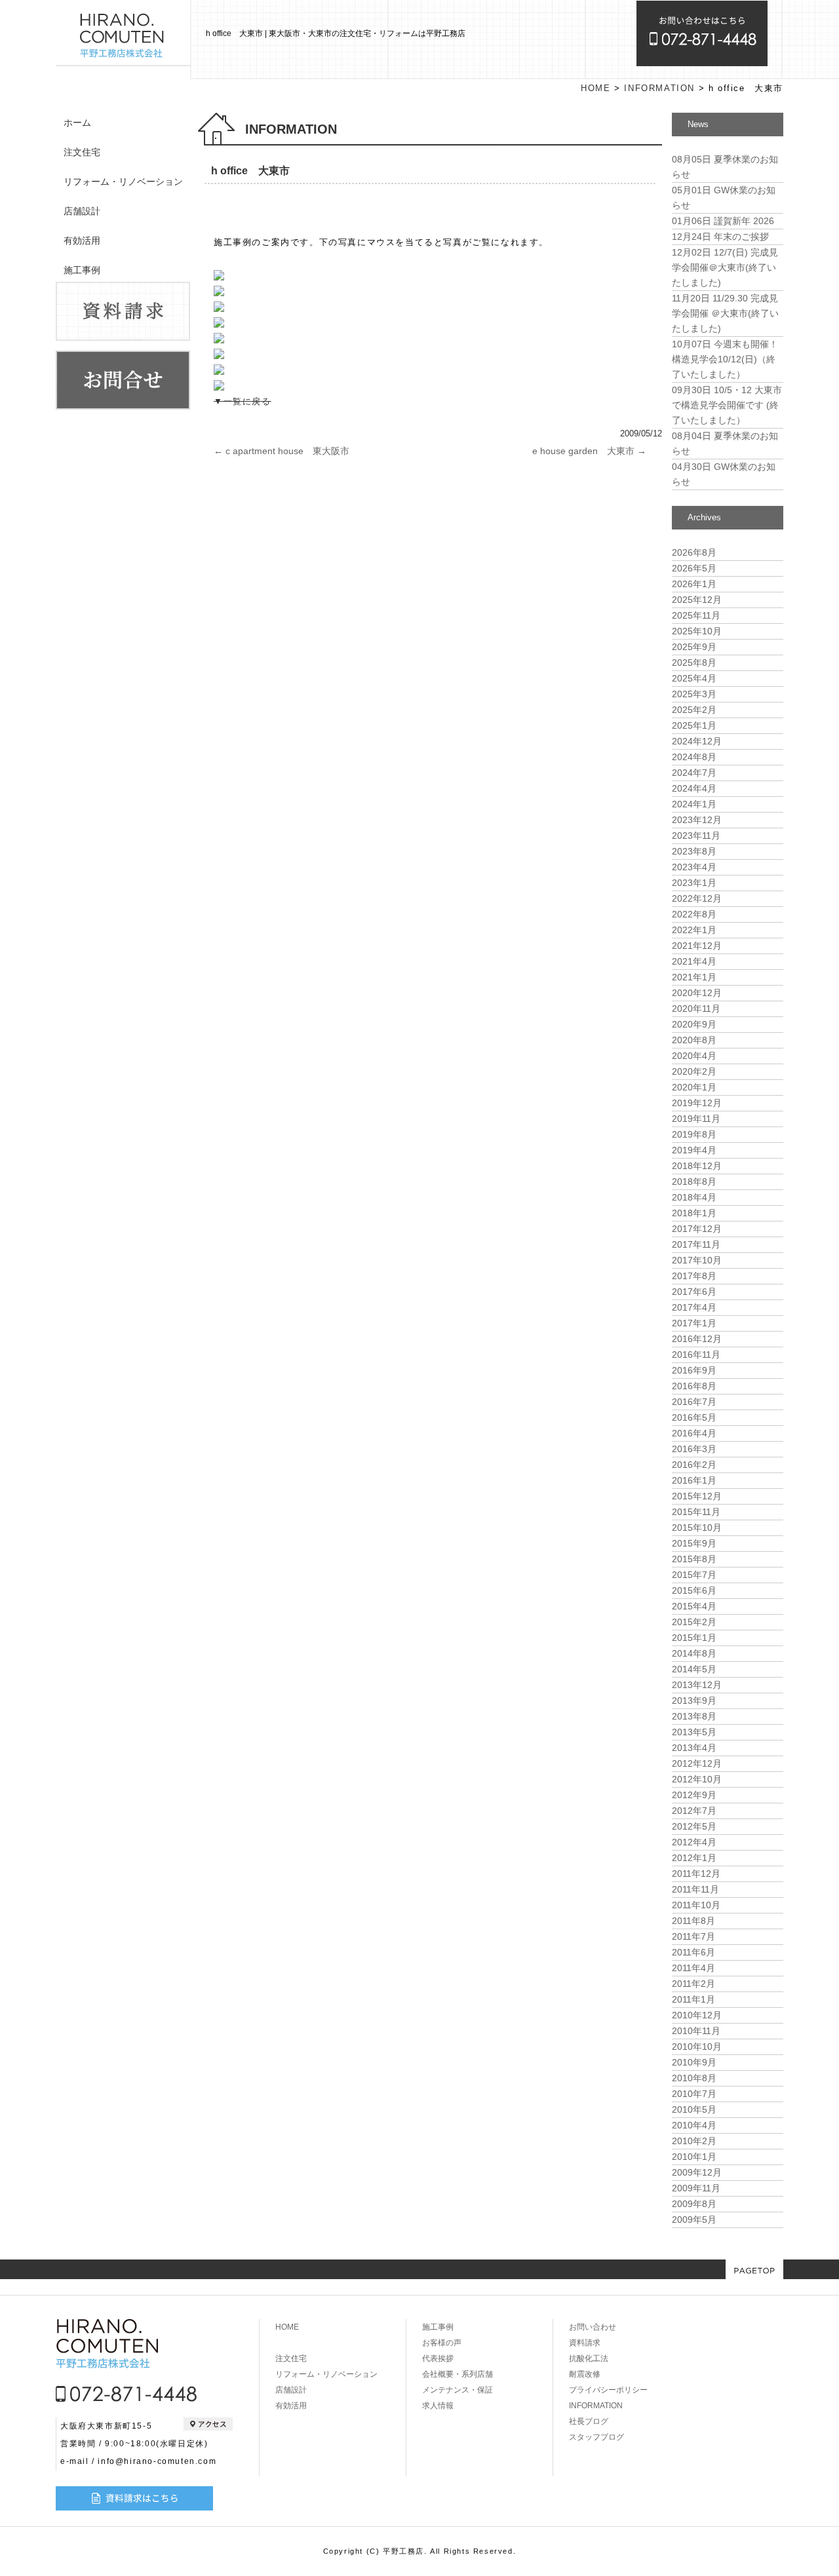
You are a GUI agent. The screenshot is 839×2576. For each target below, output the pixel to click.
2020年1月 (694, 1087)
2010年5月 (694, 2109)
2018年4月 (694, 1197)
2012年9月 (694, 1795)
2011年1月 (693, 1999)
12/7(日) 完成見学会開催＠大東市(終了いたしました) (725, 267)
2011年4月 (693, 1968)
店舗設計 (82, 211)
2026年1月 (694, 584)
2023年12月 (697, 820)
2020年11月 (696, 1009)
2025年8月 (694, 663)
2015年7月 (694, 1575)
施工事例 (82, 270)
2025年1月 (694, 725)
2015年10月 (697, 1528)
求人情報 (438, 2406)
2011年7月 (693, 1936)
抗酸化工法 (589, 2358)
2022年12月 (697, 898)
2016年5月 (694, 1417)
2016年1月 (694, 1480)
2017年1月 (694, 1323)
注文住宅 (82, 152)
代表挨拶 (438, 2358)
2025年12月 (697, 600)
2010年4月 (694, 2125)
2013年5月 (694, 1732)
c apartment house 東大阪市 (282, 451)
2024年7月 (694, 773)
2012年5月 (694, 1826)
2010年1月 (694, 2157)
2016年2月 (694, 1465)
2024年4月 (694, 788)
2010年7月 (694, 2094)
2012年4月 (694, 1842)
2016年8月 (694, 1386)
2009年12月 (697, 2172)
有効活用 (82, 240)
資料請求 (585, 2343)
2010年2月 (694, 2141)
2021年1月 (694, 977)
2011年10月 (696, 1905)
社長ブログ (589, 2421)
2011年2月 (693, 1984)
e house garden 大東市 (589, 451)
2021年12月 (697, 946)
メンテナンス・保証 (458, 2390)
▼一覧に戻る (243, 401)
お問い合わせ (593, 2327)
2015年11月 (696, 1512)
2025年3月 (694, 694)
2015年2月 (694, 1622)
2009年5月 (694, 2220)
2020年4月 (694, 1056)
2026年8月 (694, 552)
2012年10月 (697, 1779)
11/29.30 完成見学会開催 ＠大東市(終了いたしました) (725, 313)
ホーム (77, 123)
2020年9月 (694, 1024)
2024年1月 (694, 804)
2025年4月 (694, 678)
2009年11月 (696, 2188)
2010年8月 (694, 2078)
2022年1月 (694, 930)
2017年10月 (697, 1260)
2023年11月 (696, 836)
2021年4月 (694, 961)
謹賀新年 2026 (723, 221)
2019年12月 (697, 1103)
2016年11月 (696, 1355)
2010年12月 (697, 2015)
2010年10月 (697, 2047)
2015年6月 (694, 1590)
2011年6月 (693, 1952)
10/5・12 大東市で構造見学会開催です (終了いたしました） (727, 405)
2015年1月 (694, 1638)
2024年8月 (694, 757)
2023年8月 (694, 851)
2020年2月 (694, 1071)
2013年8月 (694, 1716)
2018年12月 (697, 1166)
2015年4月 (694, 1606)
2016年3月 (694, 1449)
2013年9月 (694, 1701)
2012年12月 (697, 1763)
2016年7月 (694, 1402)
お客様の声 (442, 2343)
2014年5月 (694, 1669)
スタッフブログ (596, 2437)
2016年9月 (694, 1370)
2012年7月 (694, 1811)
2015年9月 (694, 1543)
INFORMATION (659, 88)
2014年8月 (694, 1653)
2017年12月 (697, 1229)
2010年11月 (696, 2031)
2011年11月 (695, 1889)
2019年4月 (694, 1150)
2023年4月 (694, 867)
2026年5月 (694, 568)
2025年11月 (696, 615)
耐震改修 (585, 2374)
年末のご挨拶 (720, 237)
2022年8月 (694, 914)
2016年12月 (697, 1339)
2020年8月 (694, 1040)
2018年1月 (694, 1213)
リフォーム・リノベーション (123, 182)
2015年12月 (697, 1496)
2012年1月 (694, 1858)
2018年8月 (694, 1182)
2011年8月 (693, 1921)
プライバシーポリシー (608, 2390)
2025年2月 (694, 710)
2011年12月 (696, 1874)
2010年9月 (694, 2062)
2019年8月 (694, 1134)
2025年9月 (694, 647)
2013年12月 (697, 1685)
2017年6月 (694, 1292)
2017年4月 (694, 1307)
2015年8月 (694, 1559)
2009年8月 (694, 2204)
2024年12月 (697, 741)
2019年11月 (696, 1119)
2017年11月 (696, 1244)
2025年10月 (697, 631)
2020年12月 (697, 993)
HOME (595, 88)
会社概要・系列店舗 (458, 2374)
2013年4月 (694, 1748)
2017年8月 (694, 1276)
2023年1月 (694, 883)
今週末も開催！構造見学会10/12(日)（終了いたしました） (725, 359)
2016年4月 (694, 1433)
